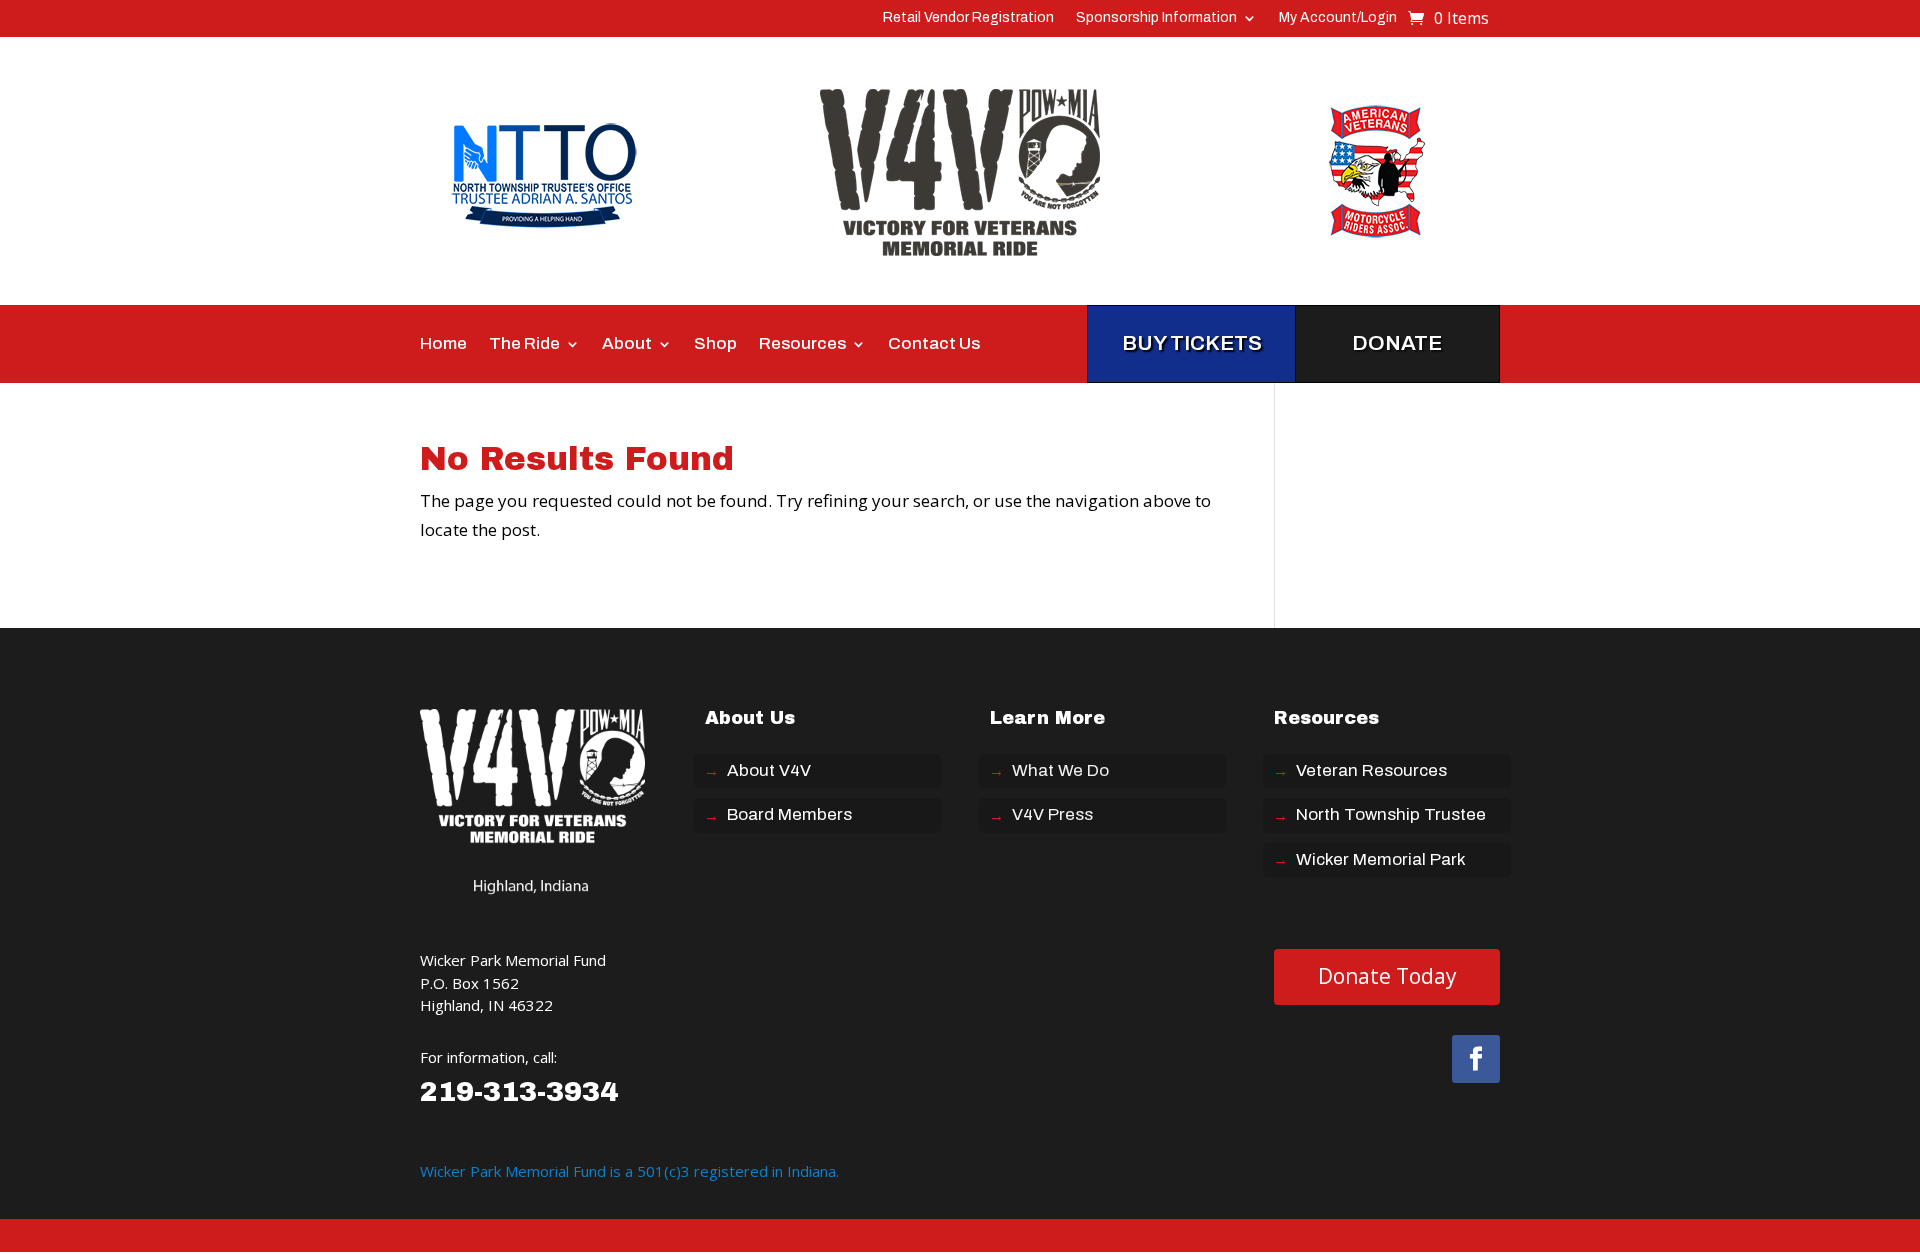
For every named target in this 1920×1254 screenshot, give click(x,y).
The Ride (524, 344)
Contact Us (934, 344)
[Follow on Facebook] (1476, 1059)
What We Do (1060, 770)
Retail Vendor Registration (968, 18)
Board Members (789, 814)
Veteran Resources (1371, 770)
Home (443, 344)
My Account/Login (1338, 18)
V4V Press (1052, 814)
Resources (802, 344)
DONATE (1397, 343)
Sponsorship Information (1156, 18)
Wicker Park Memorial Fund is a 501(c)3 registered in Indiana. (629, 1171)
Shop (715, 344)
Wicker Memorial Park (1381, 859)
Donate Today (1387, 976)
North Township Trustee (1391, 814)
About (627, 344)
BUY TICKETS (1192, 343)
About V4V (769, 770)
